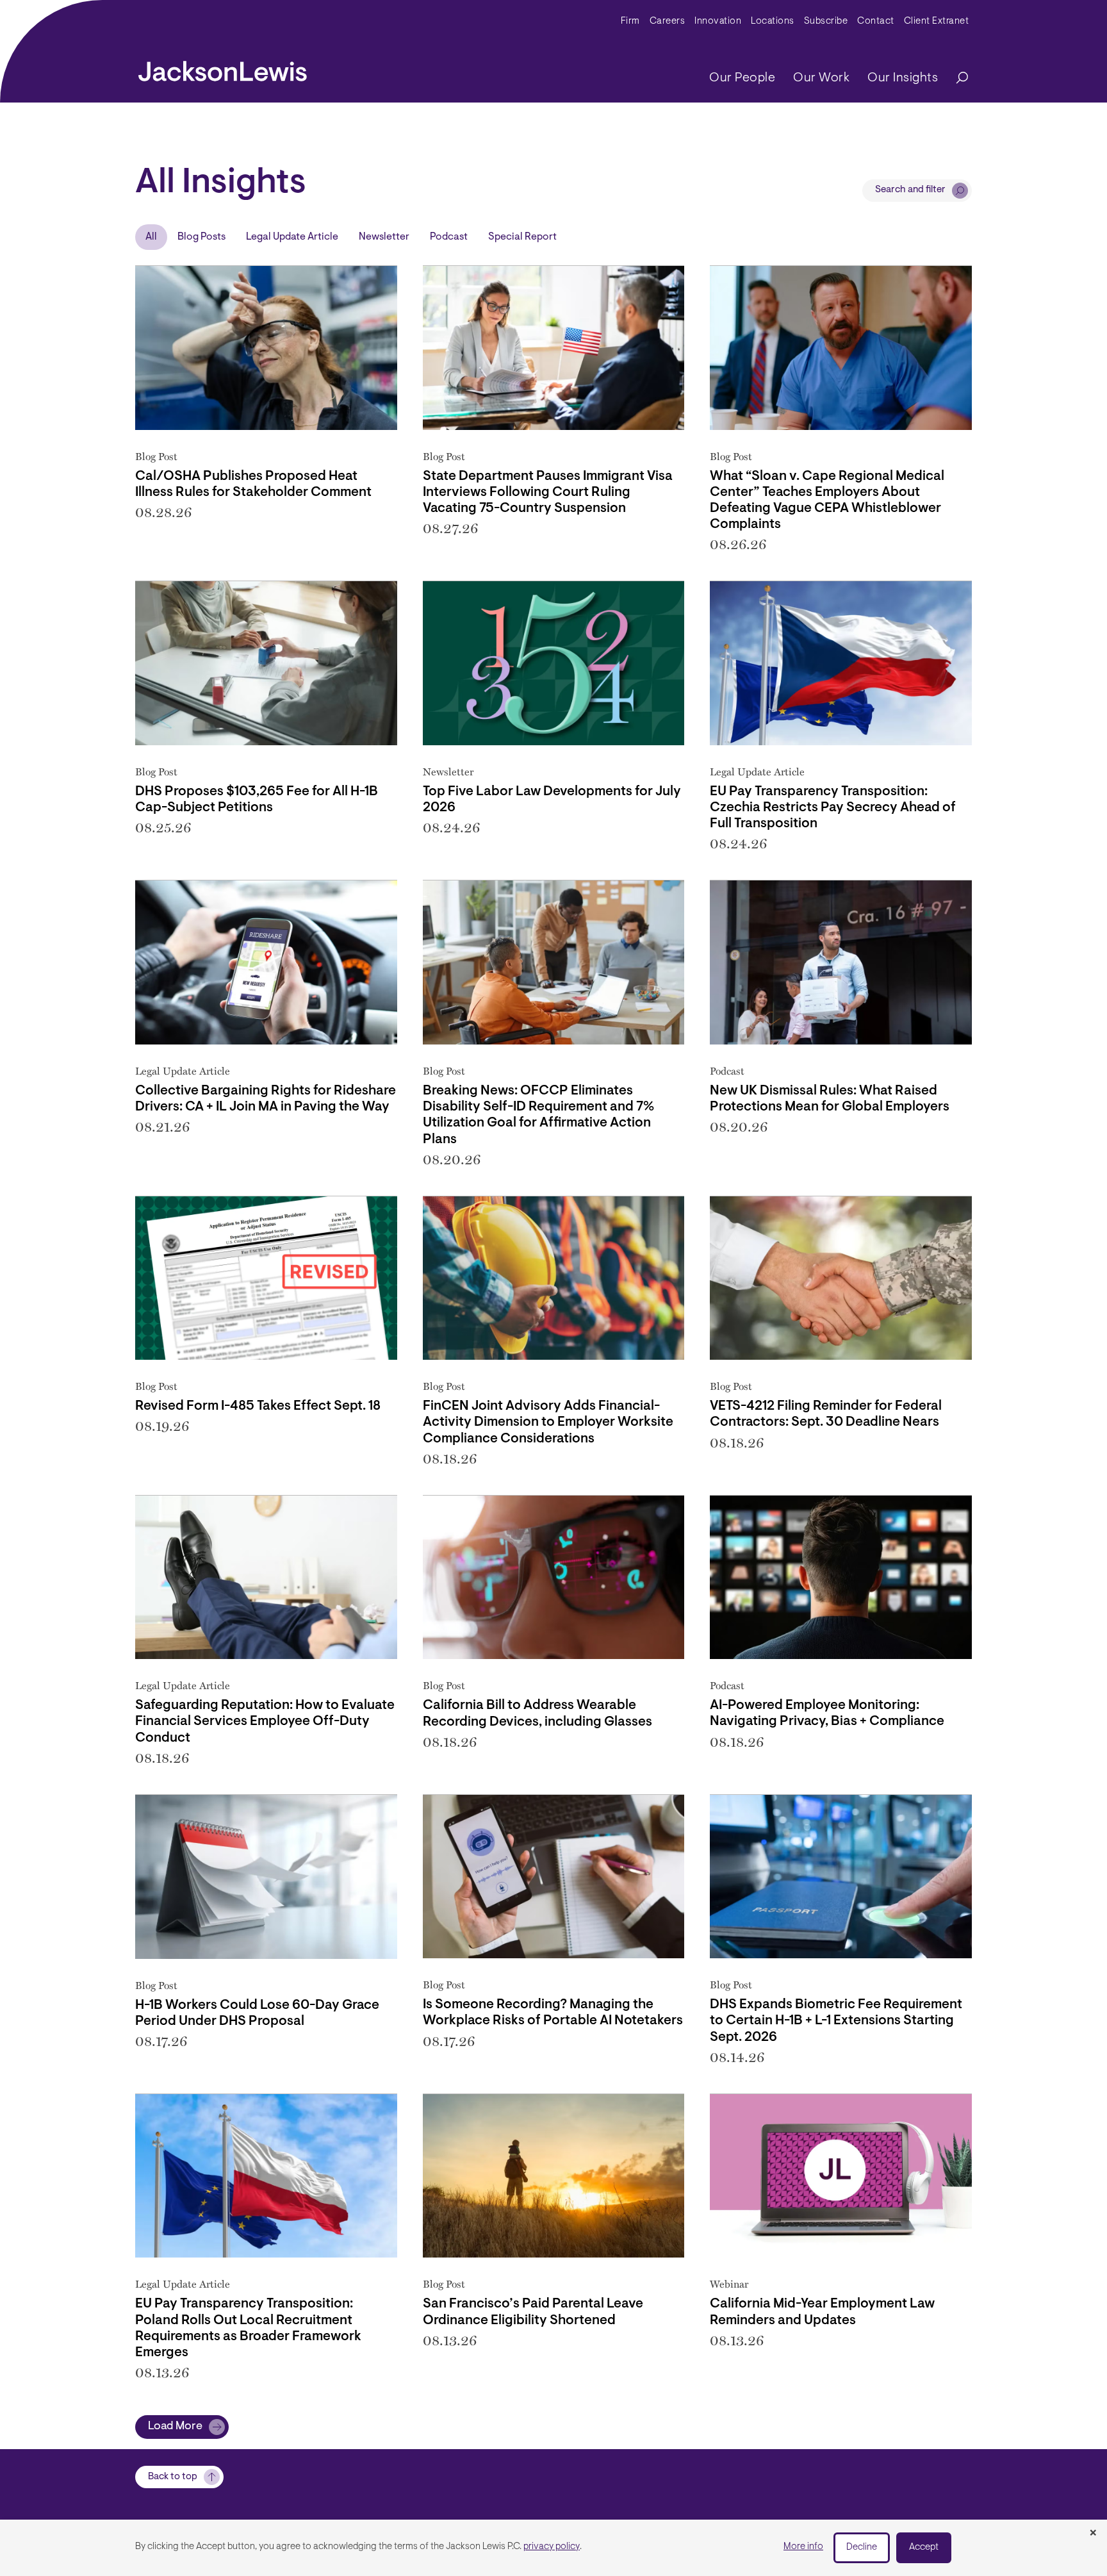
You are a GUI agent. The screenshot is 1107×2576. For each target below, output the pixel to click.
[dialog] (553, 2548)
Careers (668, 21)
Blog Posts (201, 237)
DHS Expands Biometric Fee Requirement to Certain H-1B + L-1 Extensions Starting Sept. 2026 (836, 2021)
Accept (924, 2547)
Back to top (173, 2477)
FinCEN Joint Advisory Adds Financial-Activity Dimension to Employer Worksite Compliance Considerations (548, 1422)
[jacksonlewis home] (223, 68)
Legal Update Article (292, 237)
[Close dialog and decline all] (1093, 2534)
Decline (862, 2547)
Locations (773, 21)
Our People (742, 78)
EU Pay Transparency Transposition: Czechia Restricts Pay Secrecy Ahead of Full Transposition (833, 808)
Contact (876, 21)
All (151, 237)
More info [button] (803, 2547)
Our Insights (903, 78)
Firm (630, 21)
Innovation (718, 21)
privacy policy (552, 2547)
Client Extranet (937, 21)
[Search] (956, 78)
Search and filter (910, 190)
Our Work (821, 78)
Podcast (449, 237)
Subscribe (826, 21)
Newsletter (384, 237)
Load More (175, 2427)
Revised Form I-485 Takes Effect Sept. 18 (258, 1406)
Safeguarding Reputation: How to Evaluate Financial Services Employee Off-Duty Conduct (265, 1721)
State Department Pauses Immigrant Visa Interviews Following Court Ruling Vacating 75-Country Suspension (548, 492)
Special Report (522, 237)
